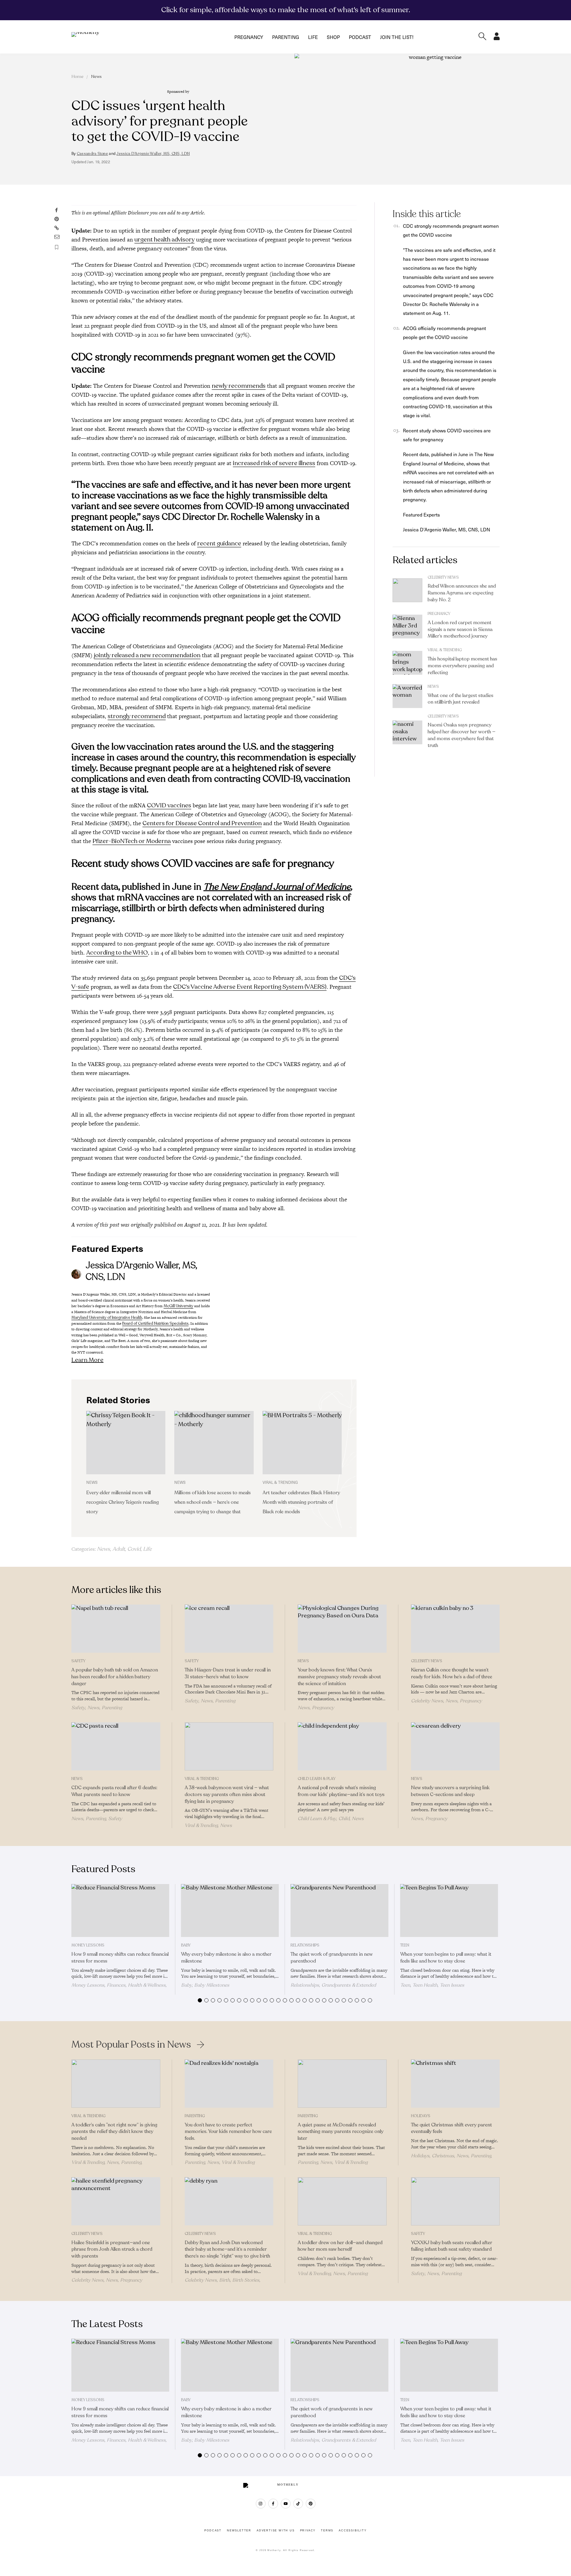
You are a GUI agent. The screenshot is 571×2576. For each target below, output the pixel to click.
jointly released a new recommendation (147, 655)
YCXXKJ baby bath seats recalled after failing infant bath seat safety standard (452, 2246)
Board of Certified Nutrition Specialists (155, 1324)
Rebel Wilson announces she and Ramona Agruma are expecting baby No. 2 (462, 593)
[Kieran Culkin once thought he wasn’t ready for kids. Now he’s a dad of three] (455, 1629)
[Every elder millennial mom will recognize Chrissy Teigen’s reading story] (126, 1443)
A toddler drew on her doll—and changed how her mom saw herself (340, 2246)
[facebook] (273, 2504)
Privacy (308, 2531)
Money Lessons (88, 1945)
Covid (134, 1549)
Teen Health (425, 1985)
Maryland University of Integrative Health (107, 1318)
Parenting (286, 37)
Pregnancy (249, 37)
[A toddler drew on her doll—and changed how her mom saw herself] (342, 2201)
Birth (225, 2280)
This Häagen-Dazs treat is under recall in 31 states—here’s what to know (228, 1673)
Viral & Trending (445, 650)
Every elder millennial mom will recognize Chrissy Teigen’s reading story (123, 1502)
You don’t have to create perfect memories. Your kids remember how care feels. (228, 2132)
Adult (119, 1549)
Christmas (443, 2156)
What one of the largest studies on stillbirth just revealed (461, 699)
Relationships (305, 1945)
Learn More (87, 1360)
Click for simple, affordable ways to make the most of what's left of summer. (286, 10)
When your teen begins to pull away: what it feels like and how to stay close (446, 1958)
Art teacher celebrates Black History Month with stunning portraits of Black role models (301, 1502)
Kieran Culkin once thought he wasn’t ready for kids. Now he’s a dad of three (452, 1673)
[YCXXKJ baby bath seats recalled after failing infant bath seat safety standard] (455, 2201)
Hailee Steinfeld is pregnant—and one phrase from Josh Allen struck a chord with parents (112, 2250)
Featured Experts (421, 514)
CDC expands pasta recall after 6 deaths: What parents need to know (114, 1791)
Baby (186, 1945)
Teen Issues (452, 1985)
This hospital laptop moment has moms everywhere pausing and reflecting (462, 666)
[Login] (497, 38)
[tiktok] (298, 2504)
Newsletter (239, 2531)
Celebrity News (443, 577)
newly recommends (239, 386)
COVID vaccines (169, 805)
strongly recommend (137, 716)
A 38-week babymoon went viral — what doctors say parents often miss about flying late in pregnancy (227, 1795)
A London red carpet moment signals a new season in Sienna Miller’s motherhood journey (460, 630)
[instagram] (261, 2504)
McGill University (178, 1306)
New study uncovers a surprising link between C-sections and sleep (450, 1791)
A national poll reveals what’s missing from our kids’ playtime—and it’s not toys (341, 1791)
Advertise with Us (276, 2531)
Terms (327, 2531)
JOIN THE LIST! (397, 37)
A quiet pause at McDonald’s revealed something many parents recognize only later (341, 2132)
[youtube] (286, 2504)
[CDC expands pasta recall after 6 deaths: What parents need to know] (116, 1746)
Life (313, 37)
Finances (116, 1985)
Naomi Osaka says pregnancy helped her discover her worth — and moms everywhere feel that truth (462, 735)
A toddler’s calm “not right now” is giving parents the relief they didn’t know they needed (114, 2132)
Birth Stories (246, 2280)
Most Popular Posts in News (131, 2045)
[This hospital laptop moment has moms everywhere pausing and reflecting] (407, 663)
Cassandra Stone (92, 154)
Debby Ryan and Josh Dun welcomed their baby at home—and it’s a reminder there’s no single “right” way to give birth (227, 2250)
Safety (78, 1661)
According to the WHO (117, 953)
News (96, 77)
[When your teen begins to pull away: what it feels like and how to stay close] (449, 1911)
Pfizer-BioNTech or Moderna (132, 841)
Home (77, 77)
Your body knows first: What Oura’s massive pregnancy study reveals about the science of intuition (339, 1677)
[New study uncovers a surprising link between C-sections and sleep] (455, 1746)
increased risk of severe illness (274, 463)
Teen (405, 1945)
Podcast (360, 37)
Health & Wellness (147, 1985)
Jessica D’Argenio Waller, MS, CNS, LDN (153, 154)
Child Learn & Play (317, 1779)
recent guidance (219, 543)
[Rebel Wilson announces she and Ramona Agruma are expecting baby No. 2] (407, 590)
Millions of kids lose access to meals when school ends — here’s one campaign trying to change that (212, 1502)
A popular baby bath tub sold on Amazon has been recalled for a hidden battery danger (115, 1677)
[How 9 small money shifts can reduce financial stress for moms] (120, 1911)
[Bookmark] (57, 247)
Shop (333, 37)
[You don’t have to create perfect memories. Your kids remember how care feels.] (229, 2084)
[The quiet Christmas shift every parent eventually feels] (455, 2084)
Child (344, 1819)
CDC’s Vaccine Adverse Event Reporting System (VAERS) (250, 987)
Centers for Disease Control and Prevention (202, 823)
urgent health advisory (164, 240)
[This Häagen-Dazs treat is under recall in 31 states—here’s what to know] (229, 1629)
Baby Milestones (212, 1985)
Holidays (421, 2116)
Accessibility (353, 2531)
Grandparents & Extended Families (333, 1988)
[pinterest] (311, 2504)
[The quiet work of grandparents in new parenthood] (339, 1911)
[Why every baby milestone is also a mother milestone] (230, 1911)
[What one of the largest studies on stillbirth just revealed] (407, 696)
